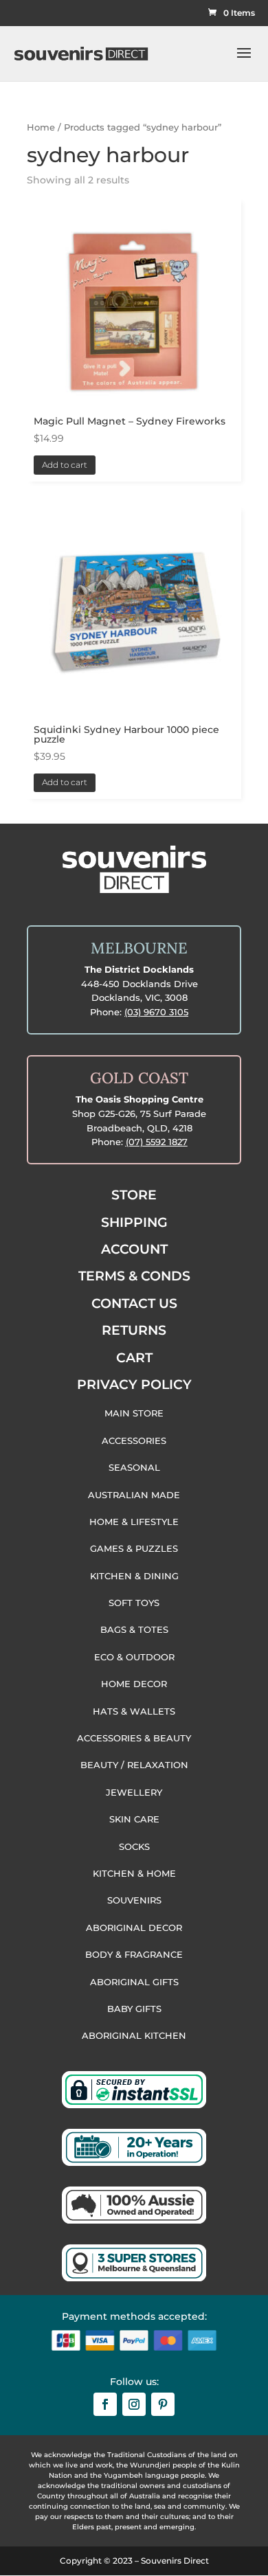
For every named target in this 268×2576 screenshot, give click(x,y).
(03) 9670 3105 (156, 1012)
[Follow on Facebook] (105, 2404)
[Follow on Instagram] (134, 2404)
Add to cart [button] (65, 465)
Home (41, 127)
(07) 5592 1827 (157, 1142)
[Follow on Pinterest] (163, 2404)
